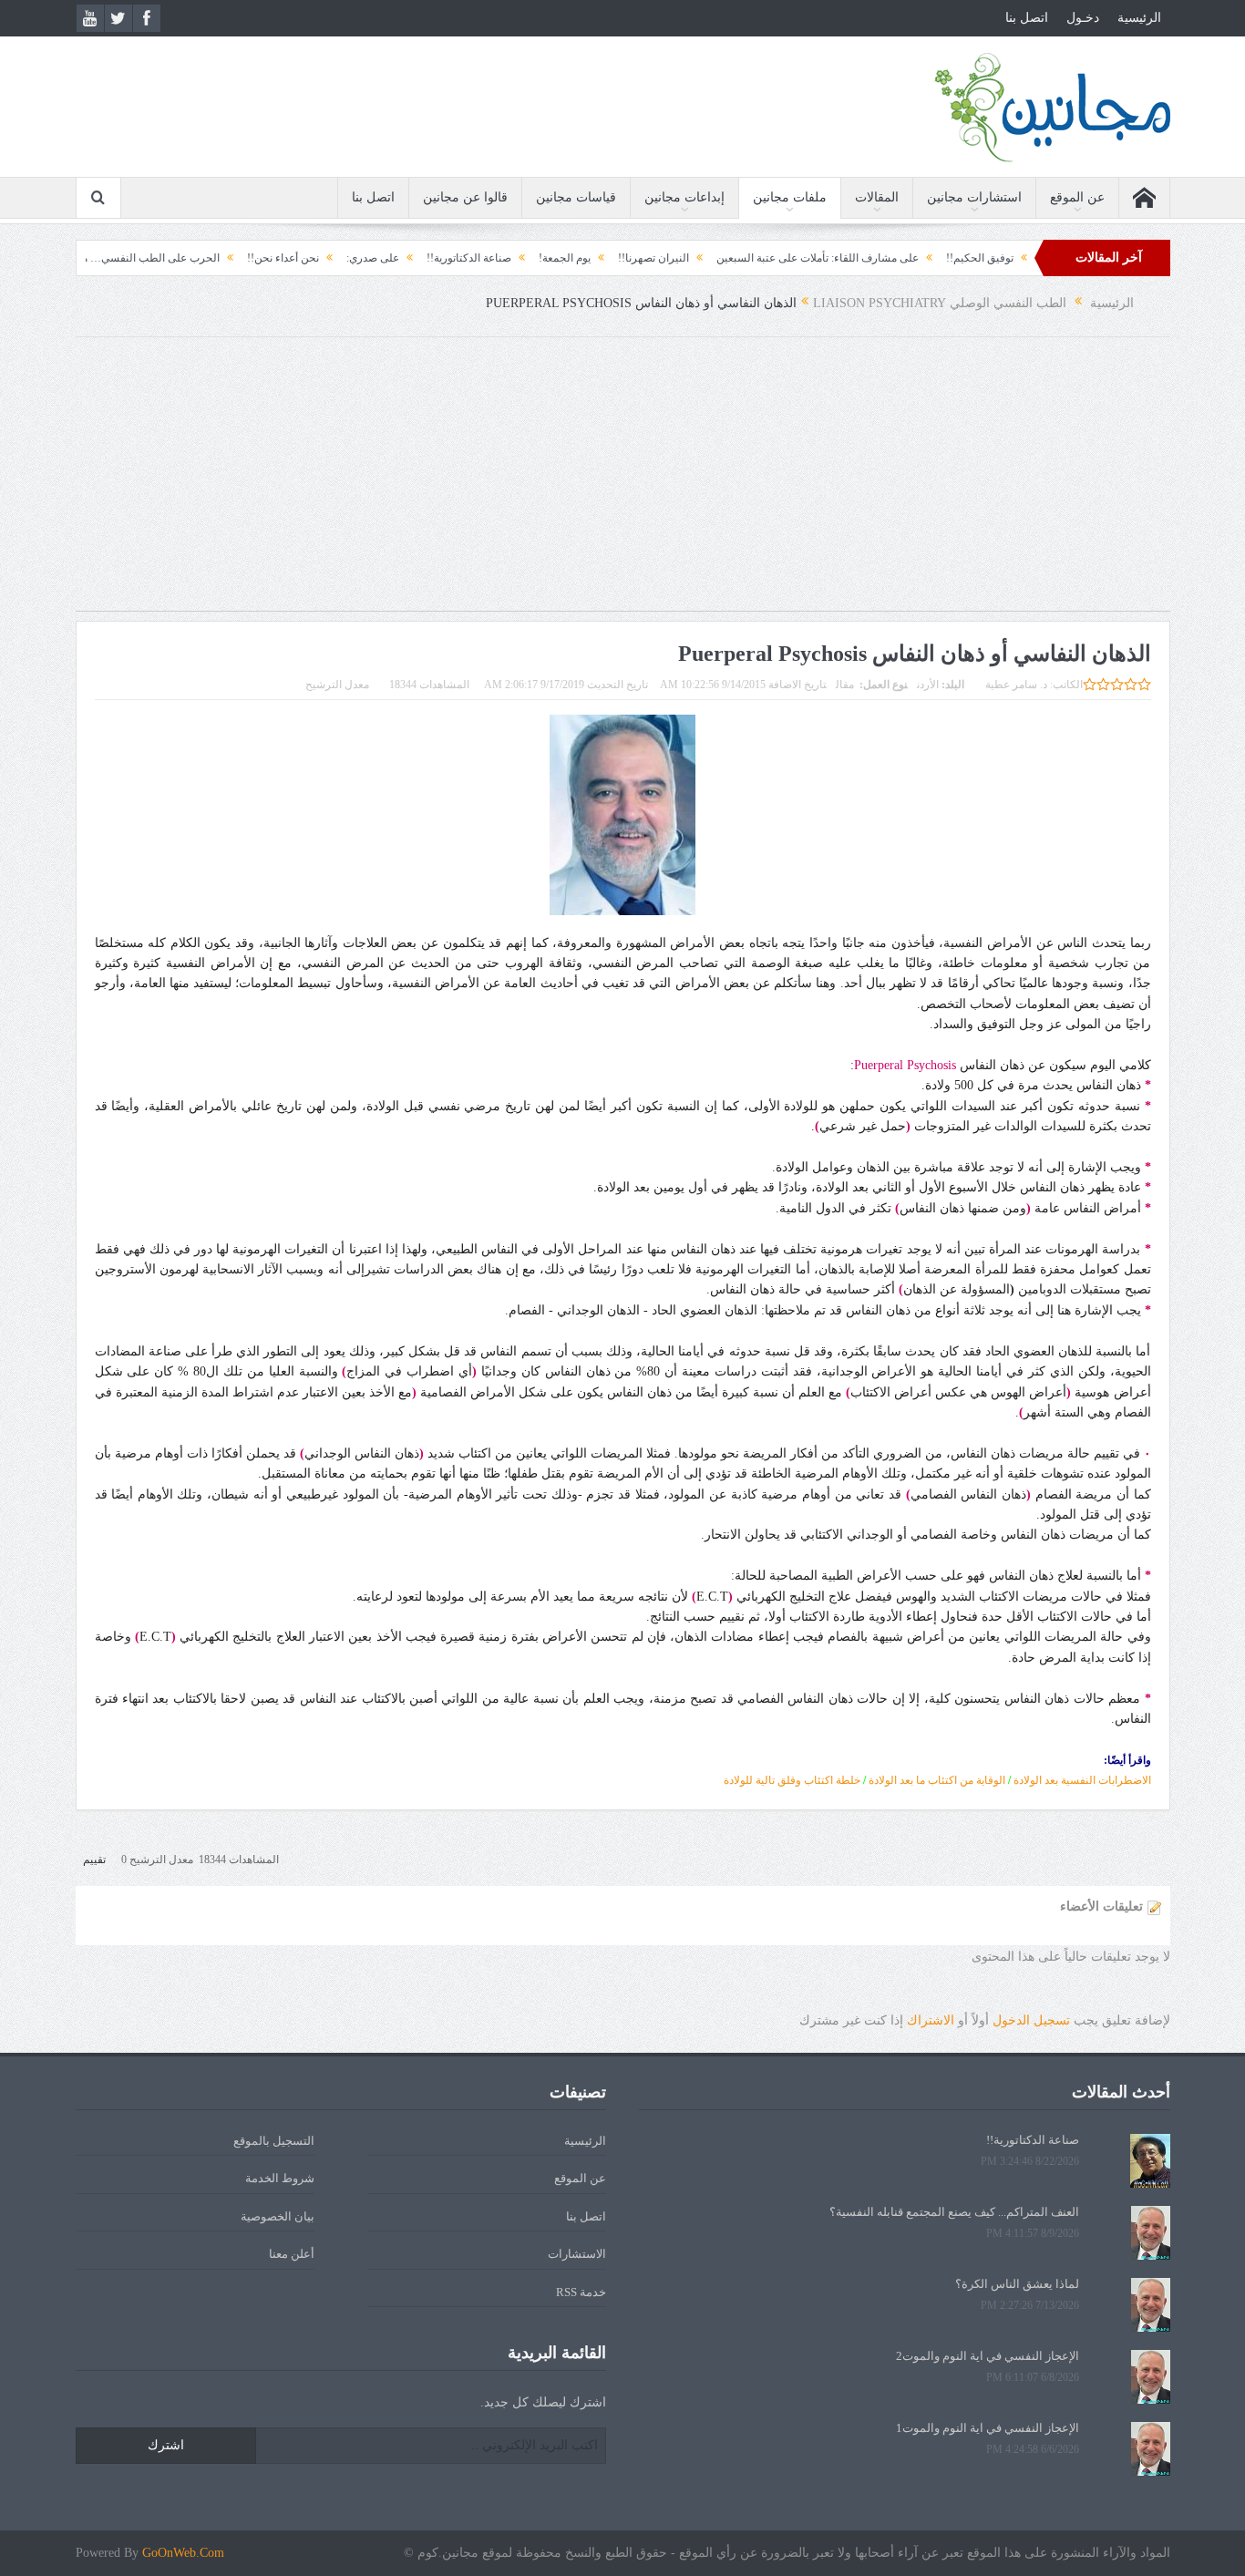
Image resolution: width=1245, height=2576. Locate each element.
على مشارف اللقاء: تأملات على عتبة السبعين (879, 258)
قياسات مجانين (576, 197)
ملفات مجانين (790, 197)
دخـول (1083, 18)
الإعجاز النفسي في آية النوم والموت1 (988, 2428)
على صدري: (434, 258)
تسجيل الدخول (1031, 2020)
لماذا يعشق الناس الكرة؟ (1017, 2284)
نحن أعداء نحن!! (344, 258)
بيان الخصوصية (278, 2216)
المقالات (877, 197)
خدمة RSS (581, 2292)
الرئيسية (1139, 18)
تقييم (94, 1860)
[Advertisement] (622, 483)
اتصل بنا (1027, 18)
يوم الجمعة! (626, 258)
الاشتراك (931, 2020)
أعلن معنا (292, 2254)
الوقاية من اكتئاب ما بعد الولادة (937, 1780)
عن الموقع (1077, 197)
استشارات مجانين (974, 197)
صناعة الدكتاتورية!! (530, 258)
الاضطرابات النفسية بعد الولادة (1081, 1780)
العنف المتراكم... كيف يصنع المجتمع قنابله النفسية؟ (954, 2212)
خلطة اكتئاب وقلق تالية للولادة (792, 1780)
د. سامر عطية (1016, 685)
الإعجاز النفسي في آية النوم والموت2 (988, 2356)
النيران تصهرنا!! (715, 258)
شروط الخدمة (280, 2178)
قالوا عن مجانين (465, 197)
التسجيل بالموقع (274, 2141)
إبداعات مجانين (684, 197)
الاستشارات (577, 2254)
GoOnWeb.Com (183, 2553)
